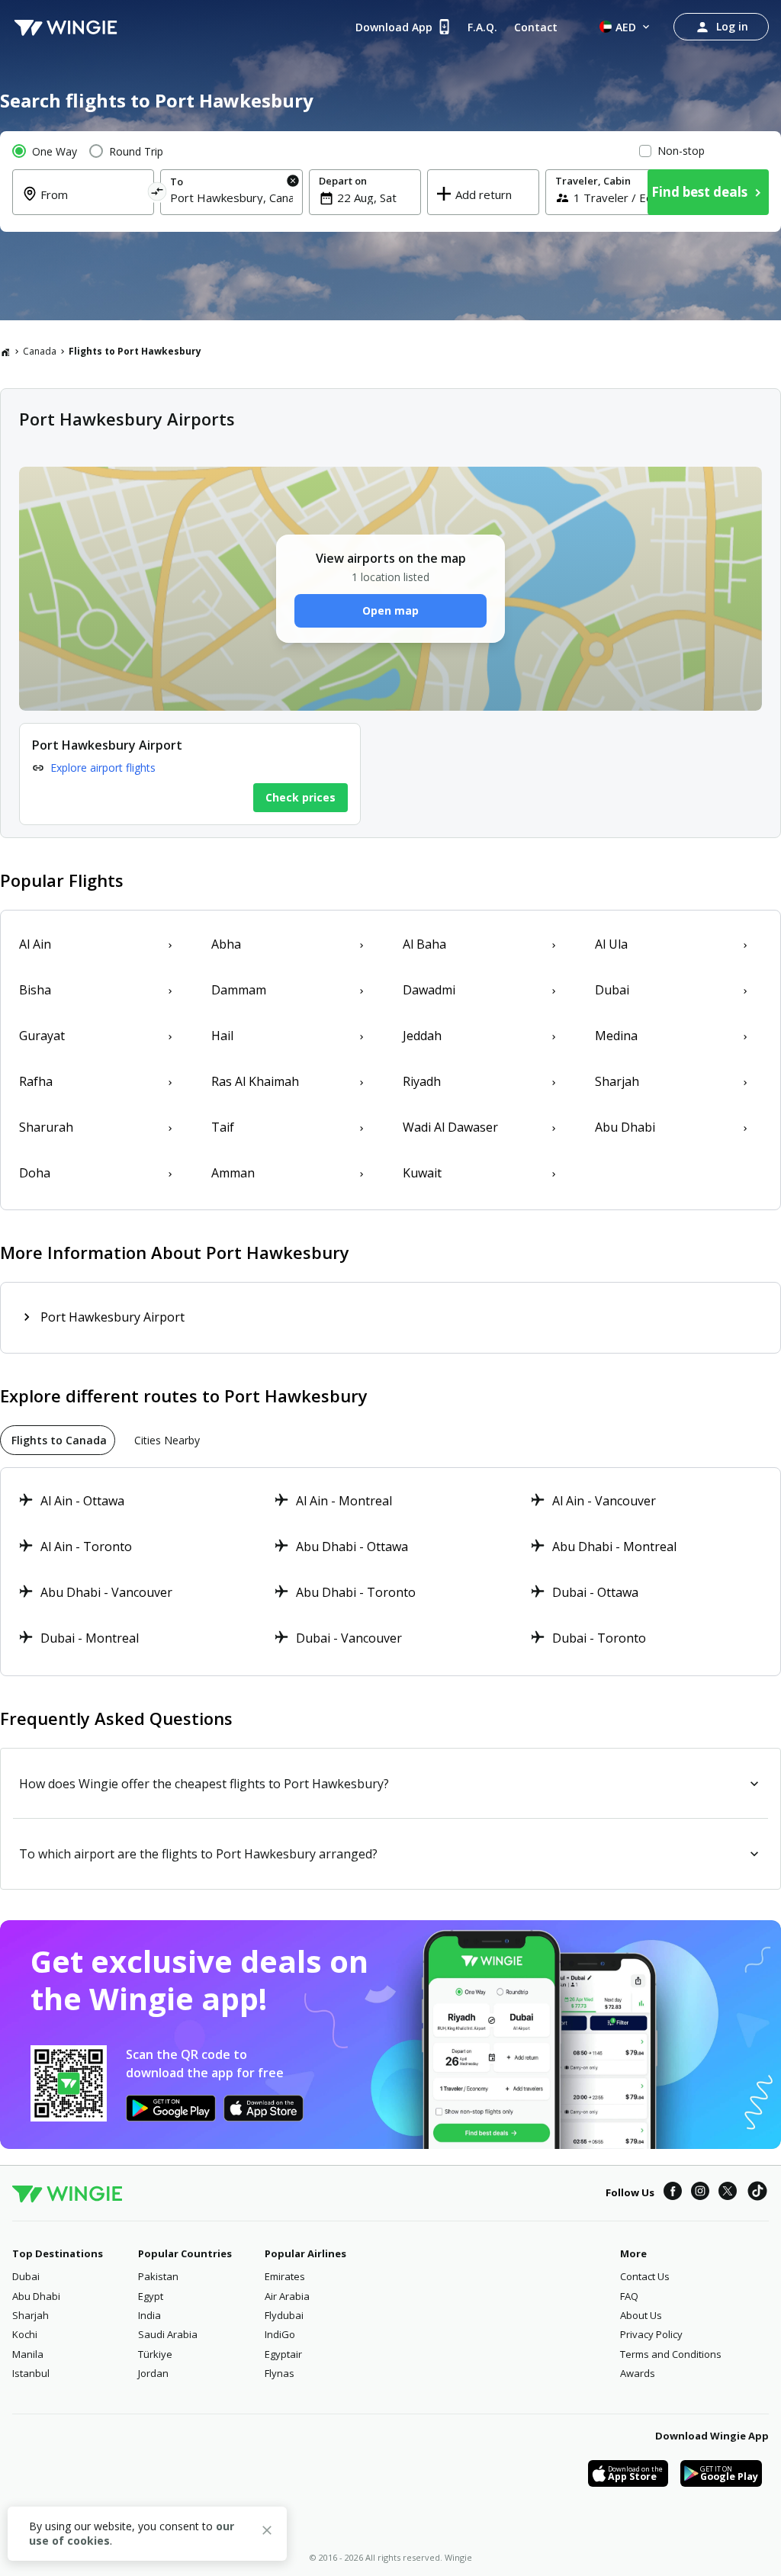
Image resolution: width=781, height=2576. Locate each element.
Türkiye (155, 2354)
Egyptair (283, 2354)
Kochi (25, 2334)
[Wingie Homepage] (66, 27)
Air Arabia (287, 2296)
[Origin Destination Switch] (157, 194)
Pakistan (158, 2276)
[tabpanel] (390, 1572)
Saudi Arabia (168, 2334)
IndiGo (280, 2334)
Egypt (151, 2296)
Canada (40, 351)
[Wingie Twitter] (728, 2193)
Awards (638, 2373)
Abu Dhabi (36, 2296)
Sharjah (31, 2315)
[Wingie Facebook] (673, 2193)
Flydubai (284, 2315)
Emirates (285, 2276)
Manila (28, 2354)
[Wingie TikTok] (757, 2193)
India (149, 2315)
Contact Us (645, 2276)
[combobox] (92, 204)
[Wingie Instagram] (700, 2193)
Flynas (280, 2373)
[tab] (58, 1440)
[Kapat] (267, 2533)
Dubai (26, 2276)
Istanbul (31, 2373)
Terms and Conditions (671, 2354)
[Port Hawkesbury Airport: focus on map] (190, 774)
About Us (641, 2315)
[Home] (5, 352)
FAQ (629, 2296)
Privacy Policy (651, 2334)
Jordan (153, 2373)
